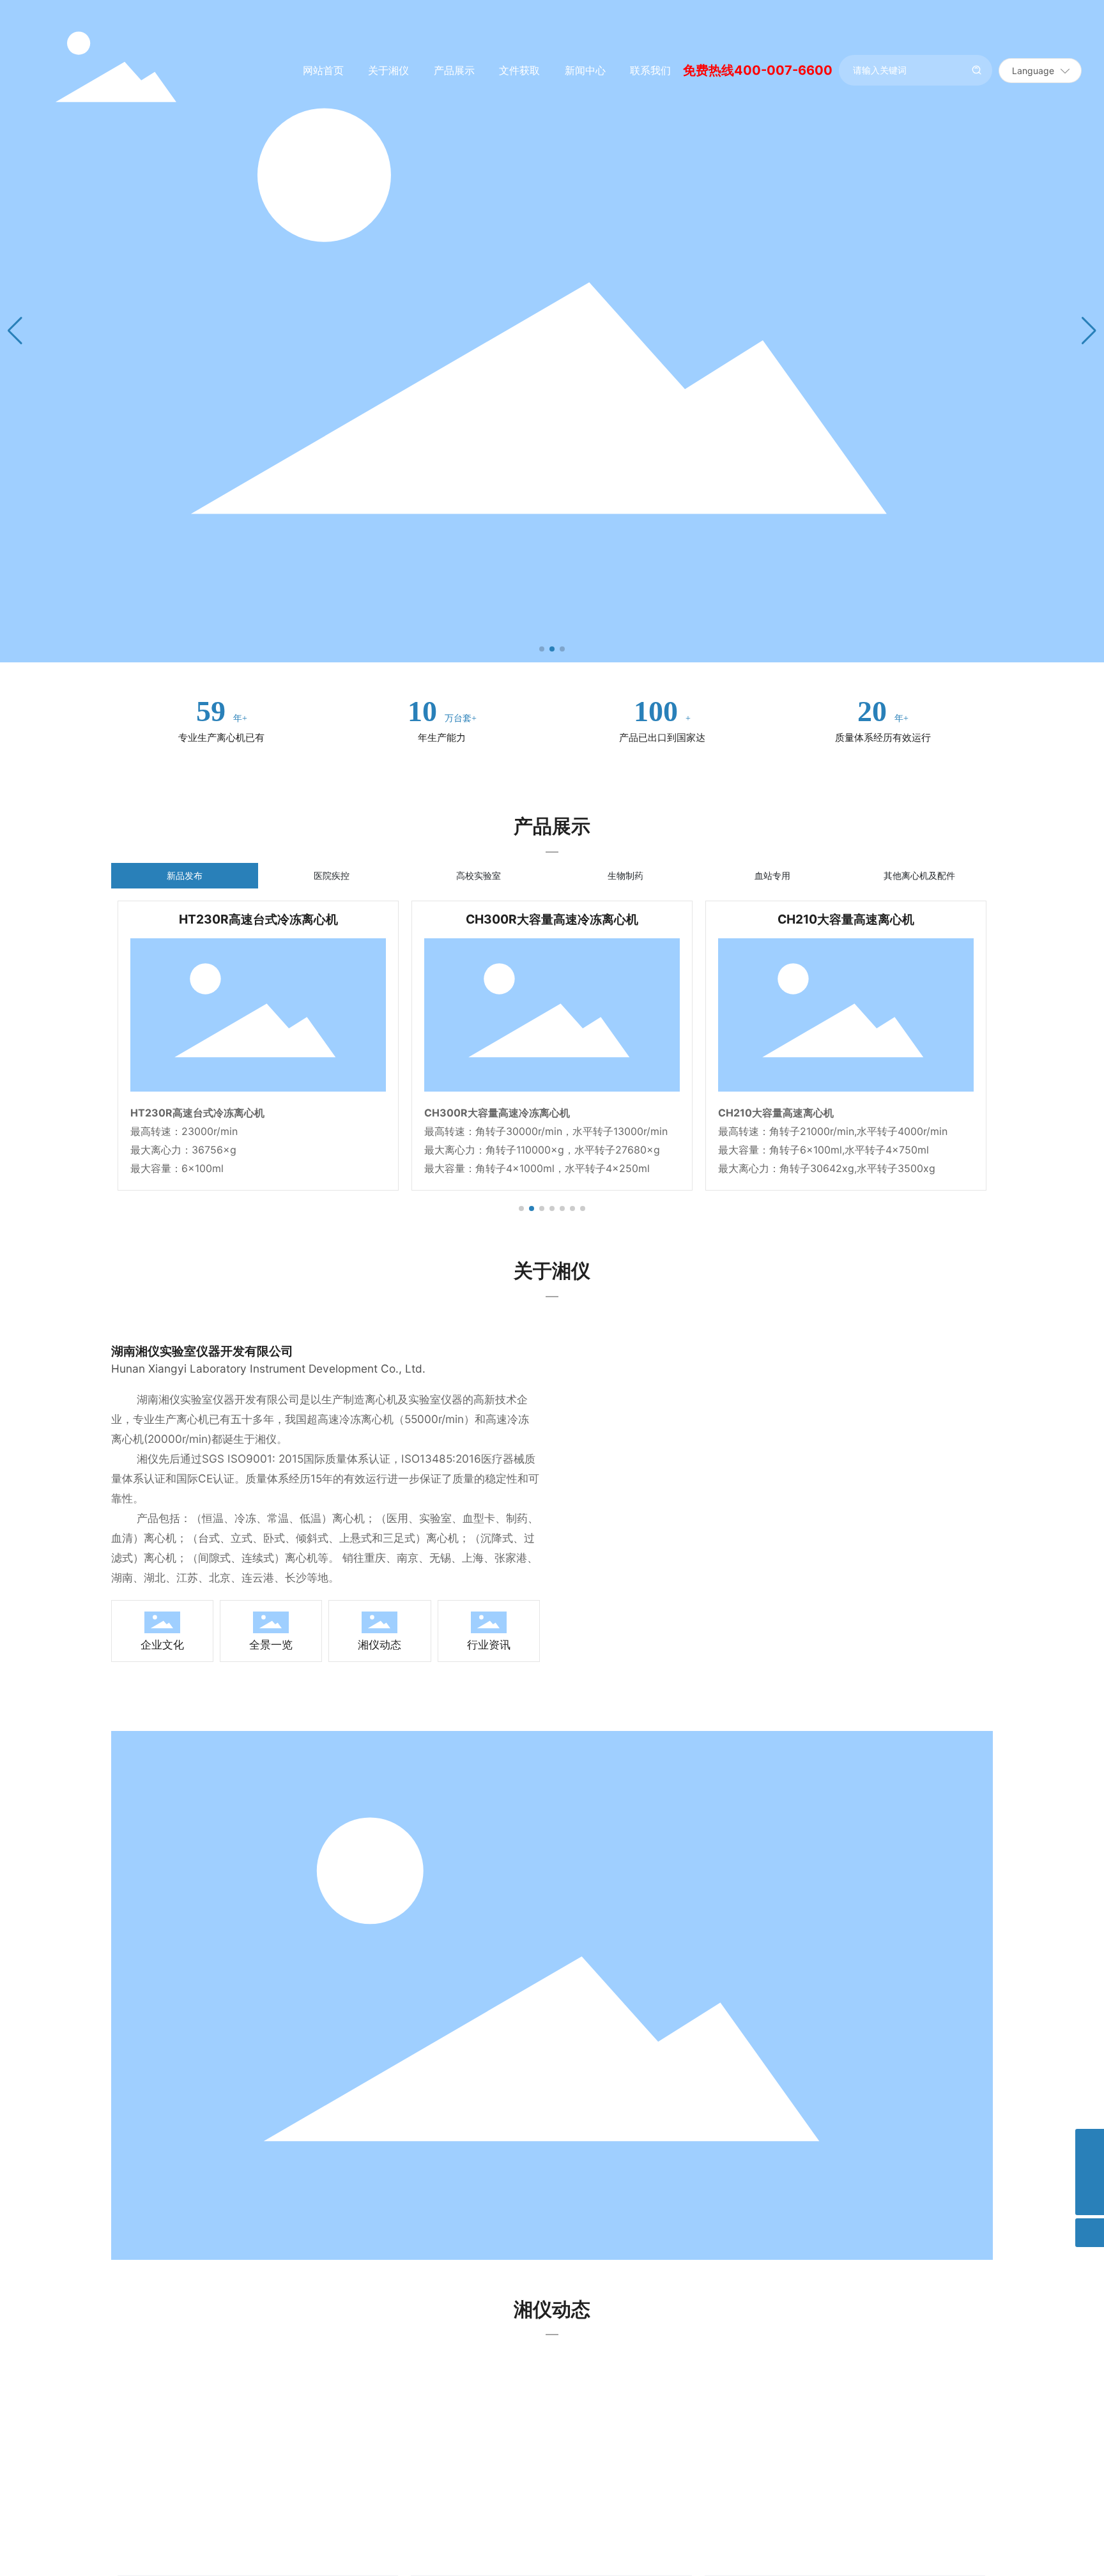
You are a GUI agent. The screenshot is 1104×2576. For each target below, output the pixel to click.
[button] (542, 649)
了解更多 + (148, 748)
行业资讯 (489, 1644)
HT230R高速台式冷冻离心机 (258, 919)
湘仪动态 (379, 1644)
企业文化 (162, 1644)
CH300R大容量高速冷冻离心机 (552, 919)
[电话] (1090, 2172)
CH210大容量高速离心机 (846, 919)
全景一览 (271, 1644)
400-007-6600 (783, 70)
